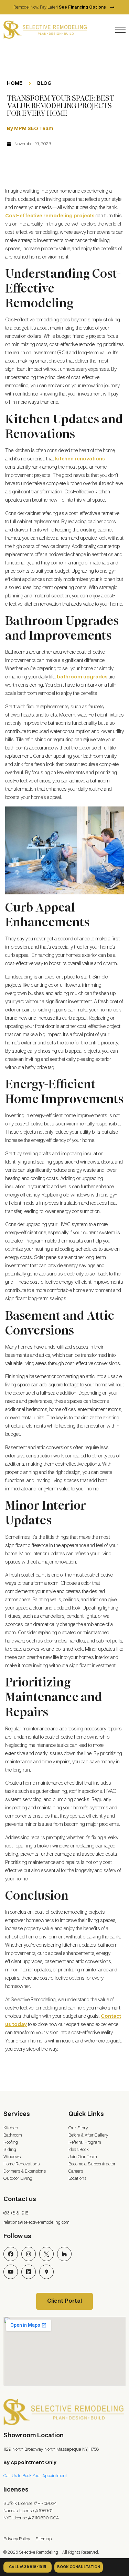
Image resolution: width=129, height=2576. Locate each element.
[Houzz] (64, 2254)
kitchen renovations (80, 459)
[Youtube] (11, 2272)
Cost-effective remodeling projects (50, 216)
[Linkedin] (29, 2272)
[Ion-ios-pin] (46, 2272)
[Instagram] (29, 2254)
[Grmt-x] (46, 2254)
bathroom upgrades (82, 677)
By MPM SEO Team (30, 129)
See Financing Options (87, 8)
